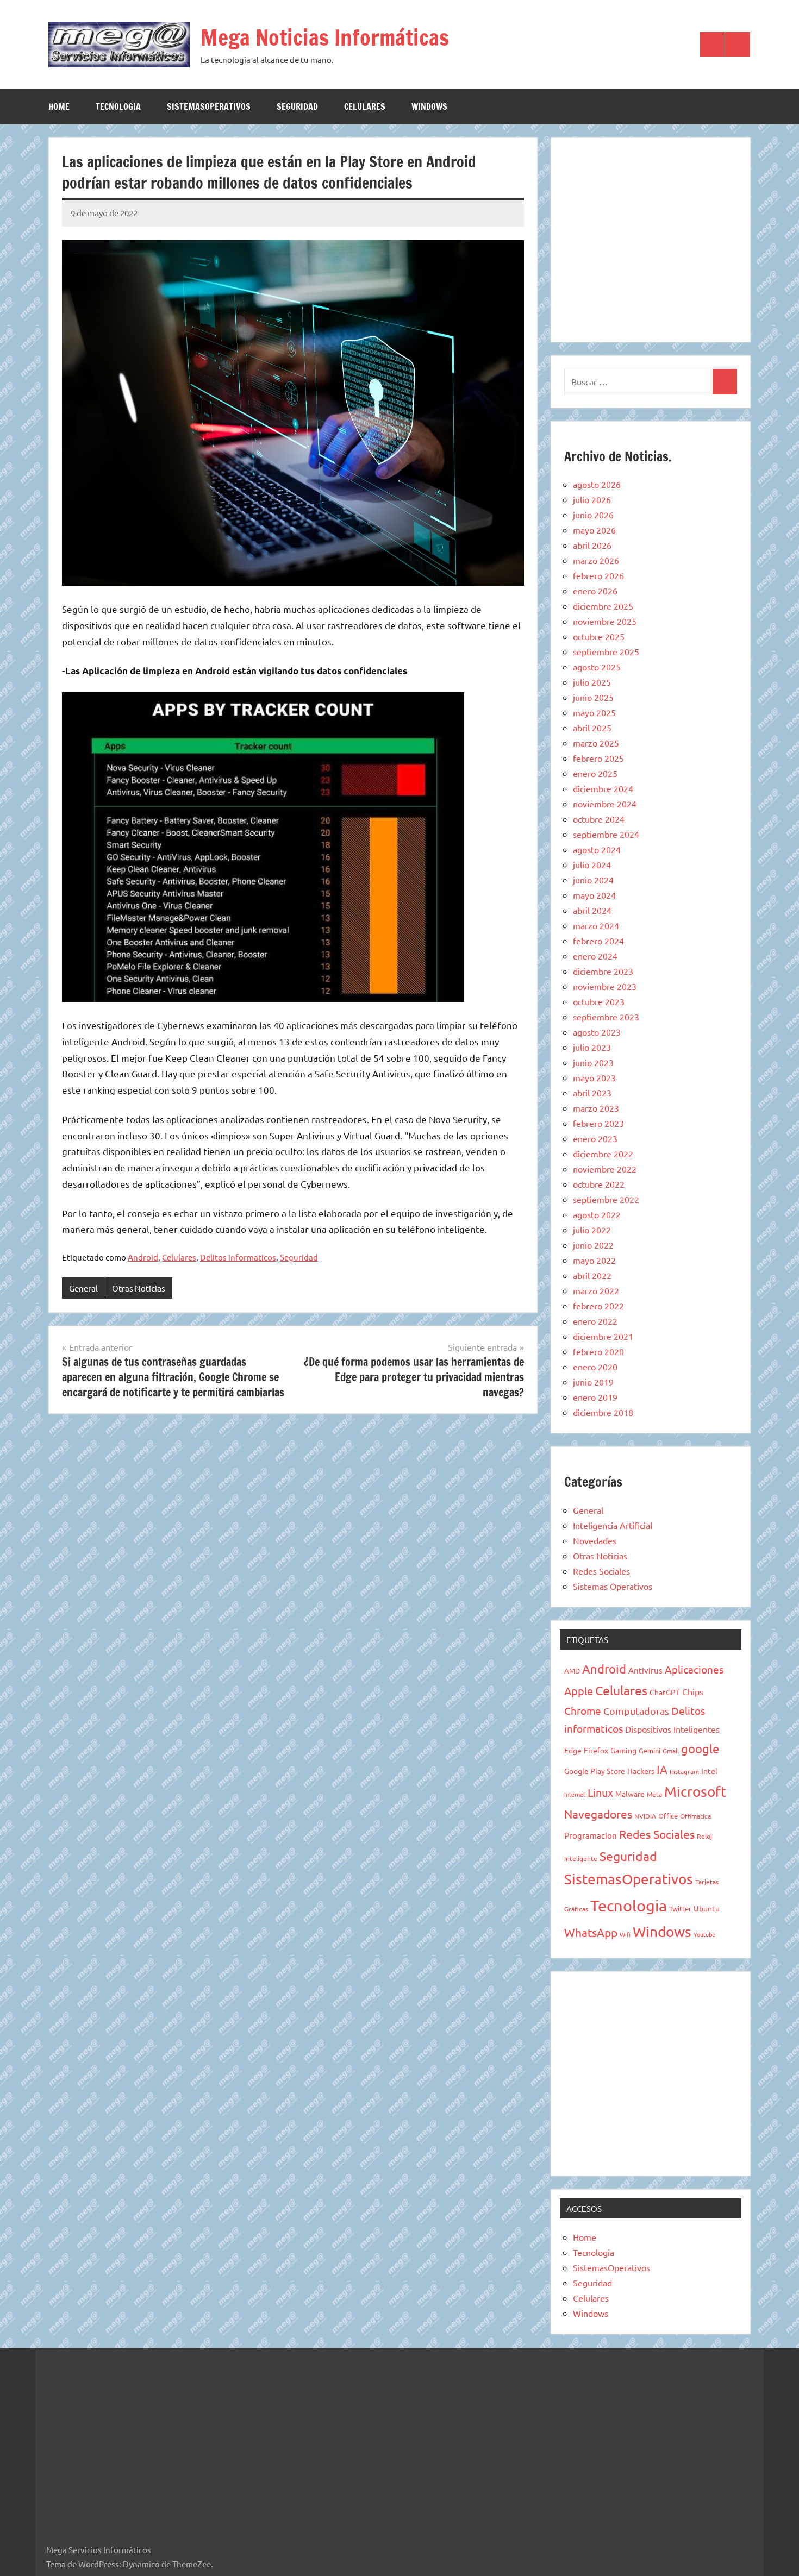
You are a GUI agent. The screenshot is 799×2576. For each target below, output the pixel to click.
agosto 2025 (597, 667)
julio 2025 (592, 682)
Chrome (583, 1710)
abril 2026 (592, 545)
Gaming (623, 1750)
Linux (600, 1792)
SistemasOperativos (209, 106)
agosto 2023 (597, 1032)
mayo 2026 (594, 530)
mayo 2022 (594, 1260)
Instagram (684, 1771)
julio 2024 (592, 864)
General (83, 1288)
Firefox (596, 1750)
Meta (654, 1794)
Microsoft (695, 1792)
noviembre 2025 (605, 621)
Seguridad (297, 106)
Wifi (625, 1934)
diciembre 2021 (603, 1336)
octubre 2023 (599, 1001)
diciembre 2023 (603, 971)
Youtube (704, 1934)
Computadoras (636, 1711)
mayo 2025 (594, 712)
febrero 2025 (598, 758)
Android (143, 1257)
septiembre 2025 (606, 651)
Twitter (680, 1909)
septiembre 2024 (606, 834)
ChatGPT (665, 1692)
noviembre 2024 (605, 804)
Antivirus (645, 1670)
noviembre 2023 (605, 986)
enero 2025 (595, 773)
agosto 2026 (597, 484)
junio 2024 (593, 880)
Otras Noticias (139, 1288)
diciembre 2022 (603, 1154)
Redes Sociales (601, 1571)
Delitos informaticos (238, 1257)
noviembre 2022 (605, 1169)
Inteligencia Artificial (613, 1525)
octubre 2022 (599, 1184)
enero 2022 (595, 1321)
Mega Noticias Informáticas (325, 37)
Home (59, 106)
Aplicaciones (694, 1669)
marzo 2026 (596, 560)
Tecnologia (118, 106)
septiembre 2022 (606, 1199)
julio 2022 (592, 1230)
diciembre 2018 (603, 1412)
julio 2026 (592, 499)
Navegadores (598, 1814)
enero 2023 (595, 1138)
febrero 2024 (598, 941)
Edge (573, 1750)
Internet (575, 1794)
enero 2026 (595, 591)
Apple (579, 1691)
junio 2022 (593, 1245)
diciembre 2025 (603, 606)
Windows (429, 106)
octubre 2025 (599, 636)
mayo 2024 (594, 895)
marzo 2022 (596, 1290)
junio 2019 (593, 1382)
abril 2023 (592, 1093)
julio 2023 (592, 1047)
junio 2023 (593, 1062)
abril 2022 (592, 1275)
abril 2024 (592, 910)
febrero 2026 (598, 575)
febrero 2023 (598, 1123)
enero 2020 (595, 1367)
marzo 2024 (596, 925)
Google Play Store (595, 1771)
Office (668, 1816)
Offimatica (695, 1816)
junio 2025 (593, 697)
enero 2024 (595, 956)
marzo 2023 (596, 1108)
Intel (709, 1771)
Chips (693, 1691)
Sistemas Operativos (613, 1586)
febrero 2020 (598, 1351)
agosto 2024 (597, 849)
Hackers (641, 1771)
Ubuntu (707, 1908)
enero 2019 (595, 1397)
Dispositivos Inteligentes (672, 1729)
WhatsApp (591, 1932)
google (700, 1748)
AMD (572, 1671)
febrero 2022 (598, 1306)
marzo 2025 (596, 743)
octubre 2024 (599, 819)
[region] (651, 238)
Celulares (365, 106)
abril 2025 (592, 728)
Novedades (595, 1540)
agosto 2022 (597, 1214)
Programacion (591, 1835)
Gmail (671, 1751)
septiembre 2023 (606, 1017)
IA (662, 1769)
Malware (630, 1794)
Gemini (650, 1750)
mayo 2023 (594, 1077)
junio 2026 (593, 515)
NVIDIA (645, 1816)
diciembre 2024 (603, 788)
